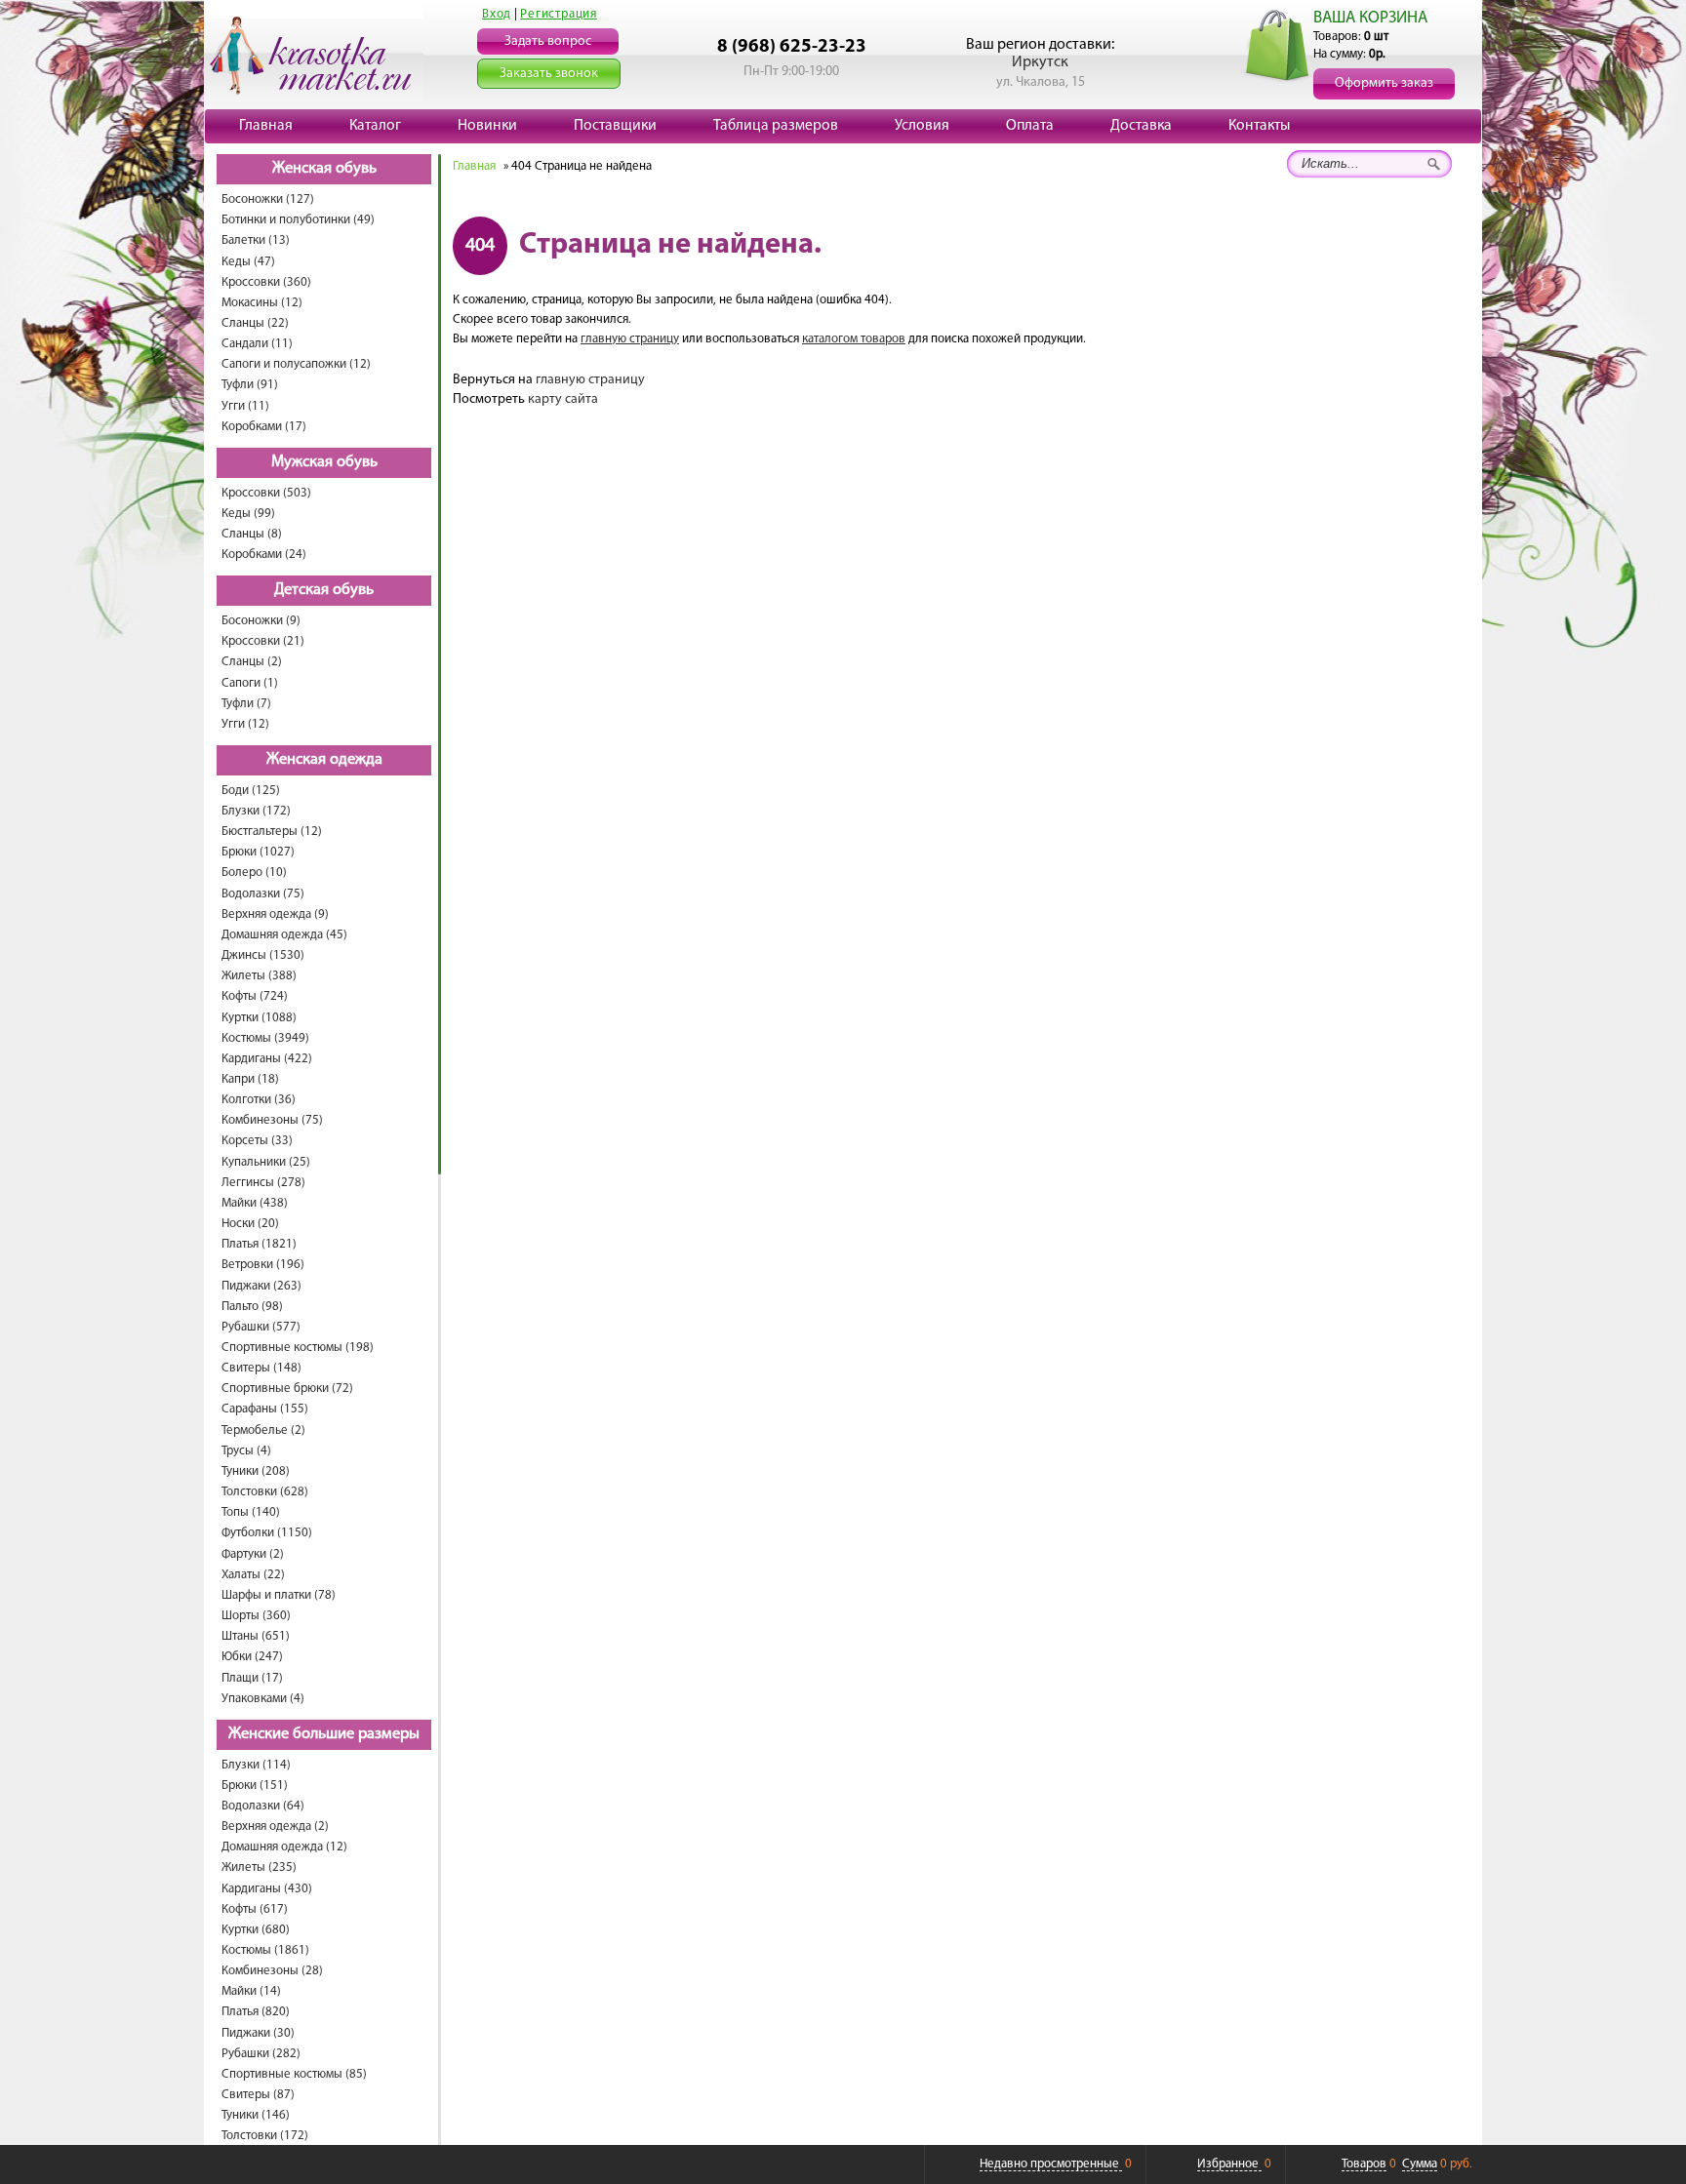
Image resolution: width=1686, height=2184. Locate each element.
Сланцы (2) (252, 662)
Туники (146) (256, 2115)
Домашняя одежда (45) (284, 935)
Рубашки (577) (261, 1327)
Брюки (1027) (258, 852)
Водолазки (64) (263, 1806)
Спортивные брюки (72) (287, 1389)
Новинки (487, 126)
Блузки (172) (256, 811)
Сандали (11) (257, 344)
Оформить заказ (1384, 83)
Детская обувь (324, 590)
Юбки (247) (252, 1657)
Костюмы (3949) (265, 1038)
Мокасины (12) (262, 303)
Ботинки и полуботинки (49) (298, 220)
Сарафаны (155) (265, 1409)
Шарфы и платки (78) (279, 1595)
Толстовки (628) (265, 1492)
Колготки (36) (259, 1100)
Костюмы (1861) (265, 1950)
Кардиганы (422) (267, 1059)
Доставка (1141, 126)
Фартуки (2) (253, 1554)
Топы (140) (251, 1512)
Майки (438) (255, 1203)
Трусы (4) (246, 1451)
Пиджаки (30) (258, 2033)
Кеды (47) (248, 262)
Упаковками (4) (263, 1699)
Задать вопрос (548, 41)
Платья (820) (256, 2012)
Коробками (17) (264, 427)
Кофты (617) (255, 1909)
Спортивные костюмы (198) (298, 1348)
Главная (266, 126)
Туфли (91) (250, 385)
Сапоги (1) (250, 683)
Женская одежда (324, 760)
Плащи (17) (252, 1678)
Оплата (1030, 126)
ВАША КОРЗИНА (1370, 18)
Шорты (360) (256, 1616)
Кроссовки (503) (266, 493)
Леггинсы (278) (263, 1183)
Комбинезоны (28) (272, 1971)
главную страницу (630, 339)
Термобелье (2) (263, 1430)
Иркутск (1040, 62)
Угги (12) (245, 724)
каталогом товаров (854, 339)
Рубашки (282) (261, 2054)
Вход (497, 14)
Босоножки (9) (261, 621)
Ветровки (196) (263, 1265)
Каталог (375, 126)
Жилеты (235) (259, 1867)
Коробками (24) (264, 555)
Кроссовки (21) (263, 641)
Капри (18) (250, 1079)
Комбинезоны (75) (272, 1120)
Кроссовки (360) (266, 282)
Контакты (1259, 126)
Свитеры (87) (258, 2095)
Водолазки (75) (263, 894)
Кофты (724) (255, 996)
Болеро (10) (254, 873)
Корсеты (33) (257, 1141)
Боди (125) (251, 791)
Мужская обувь (324, 462)
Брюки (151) (255, 1786)
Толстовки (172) (265, 2136)
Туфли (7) (246, 704)
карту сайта (563, 399)
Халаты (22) (253, 1575)
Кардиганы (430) (267, 1889)
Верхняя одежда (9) (275, 914)
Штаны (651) (256, 1636)
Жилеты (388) (259, 976)
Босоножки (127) (268, 199)
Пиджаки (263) (261, 1286)
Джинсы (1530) (263, 955)
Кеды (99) (248, 514)
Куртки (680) (256, 1930)
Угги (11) (245, 406)
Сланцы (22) (255, 323)
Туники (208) (256, 1471)
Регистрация (559, 14)
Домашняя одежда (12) (284, 1847)
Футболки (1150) (267, 1533)
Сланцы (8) (252, 534)
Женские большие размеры (324, 1734)
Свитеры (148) (261, 1368)
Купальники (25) (266, 1162)
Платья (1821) (259, 1244)
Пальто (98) (252, 1307)
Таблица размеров (776, 126)
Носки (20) (250, 1224)
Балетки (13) (256, 240)
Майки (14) (251, 1991)
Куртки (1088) (259, 1018)
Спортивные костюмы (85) (294, 2074)
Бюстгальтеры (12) (272, 832)
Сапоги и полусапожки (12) (296, 364)
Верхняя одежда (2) (275, 1827)
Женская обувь (324, 169)
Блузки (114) (256, 1765)
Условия (922, 126)
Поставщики (615, 126)
